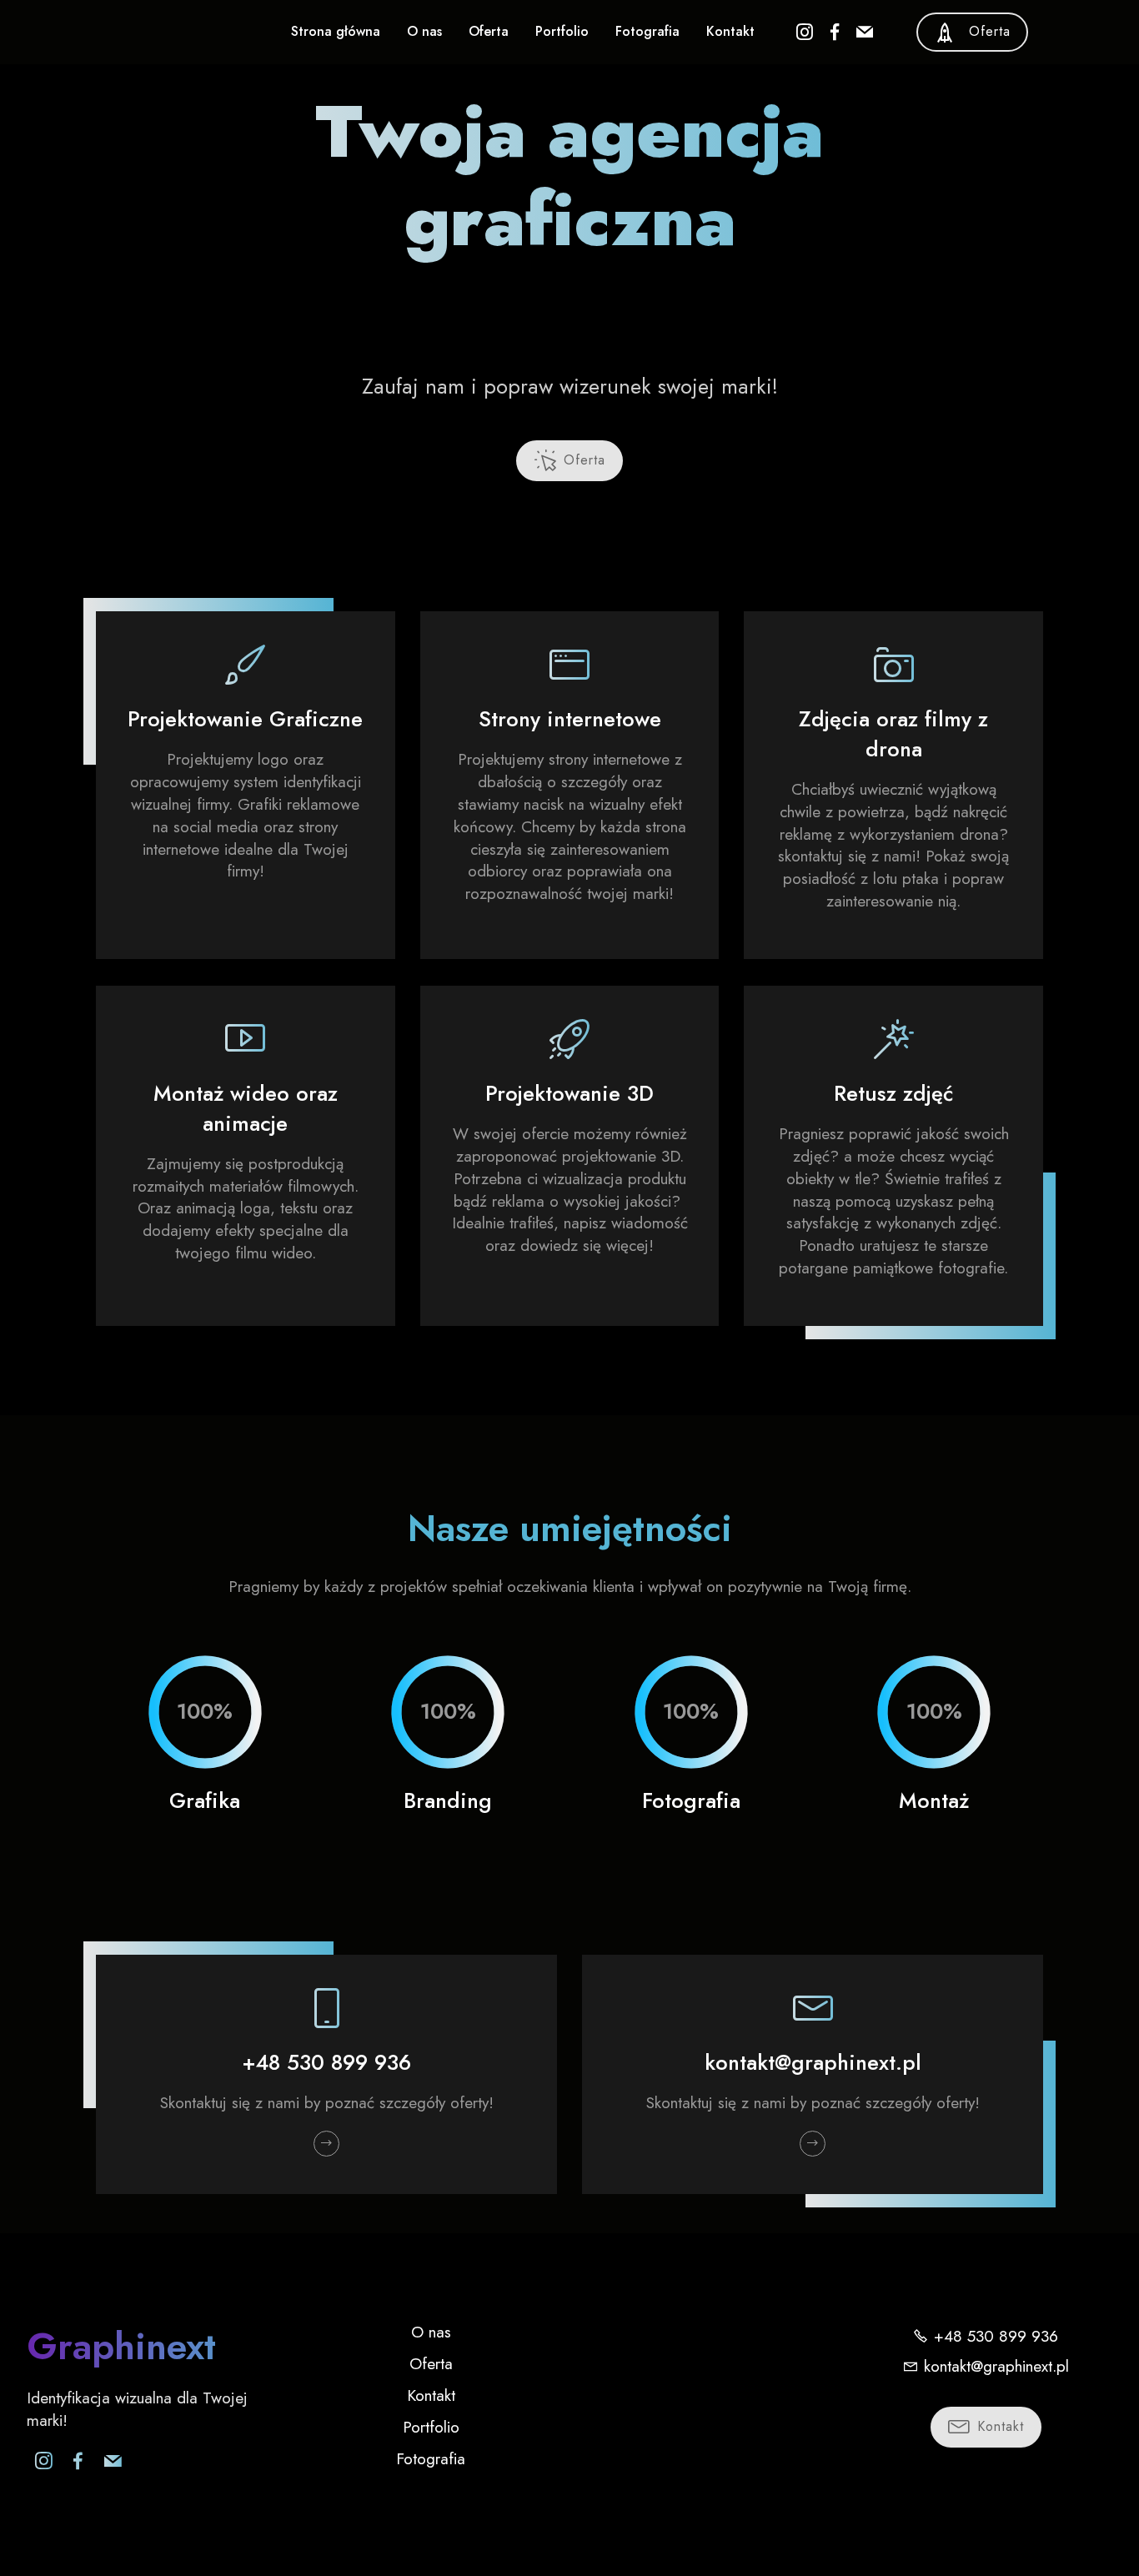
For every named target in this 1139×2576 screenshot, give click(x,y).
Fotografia (647, 31)
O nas (424, 31)
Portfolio (562, 31)
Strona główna (336, 31)
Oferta (489, 31)
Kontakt (730, 31)
